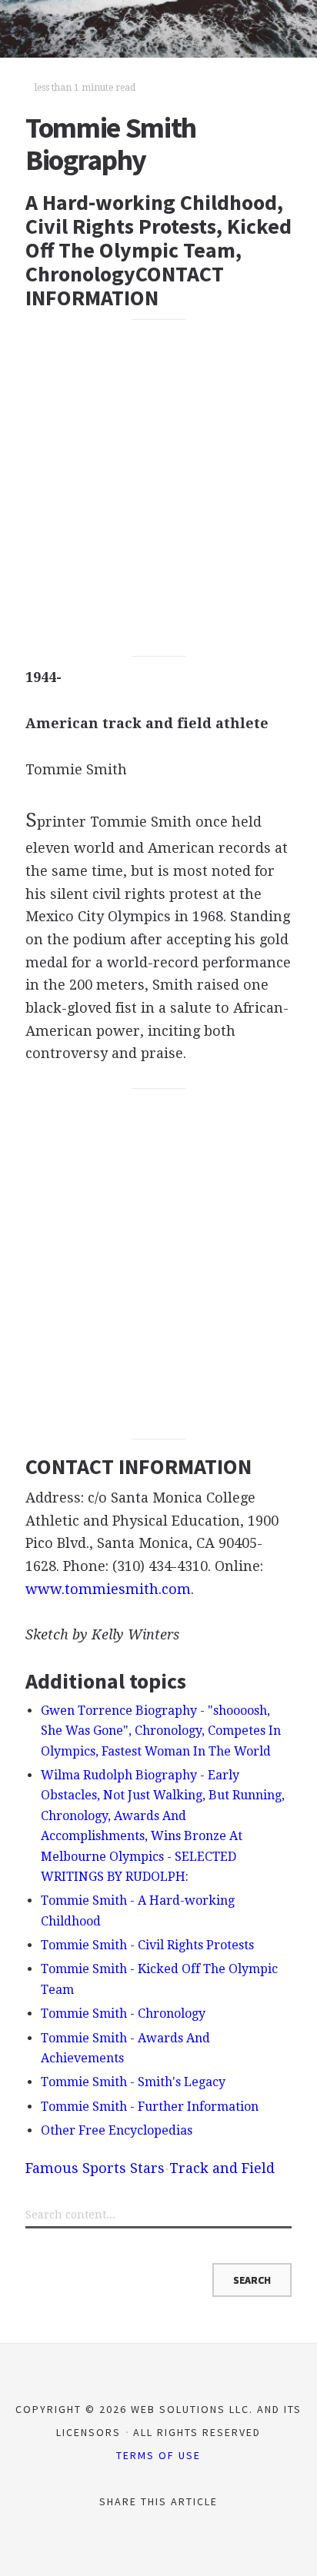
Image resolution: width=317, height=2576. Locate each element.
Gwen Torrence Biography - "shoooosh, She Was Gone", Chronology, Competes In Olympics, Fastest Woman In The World (161, 1731)
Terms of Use (158, 2455)
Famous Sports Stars (95, 2168)
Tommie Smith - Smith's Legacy (133, 2082)
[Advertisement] (158, 488)
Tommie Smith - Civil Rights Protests (147, 1945)
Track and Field (222, 2168)
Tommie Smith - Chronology (123, 2014)
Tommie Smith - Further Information (150, 2107)
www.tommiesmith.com (108, 1589)
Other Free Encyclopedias (117, 2130)
